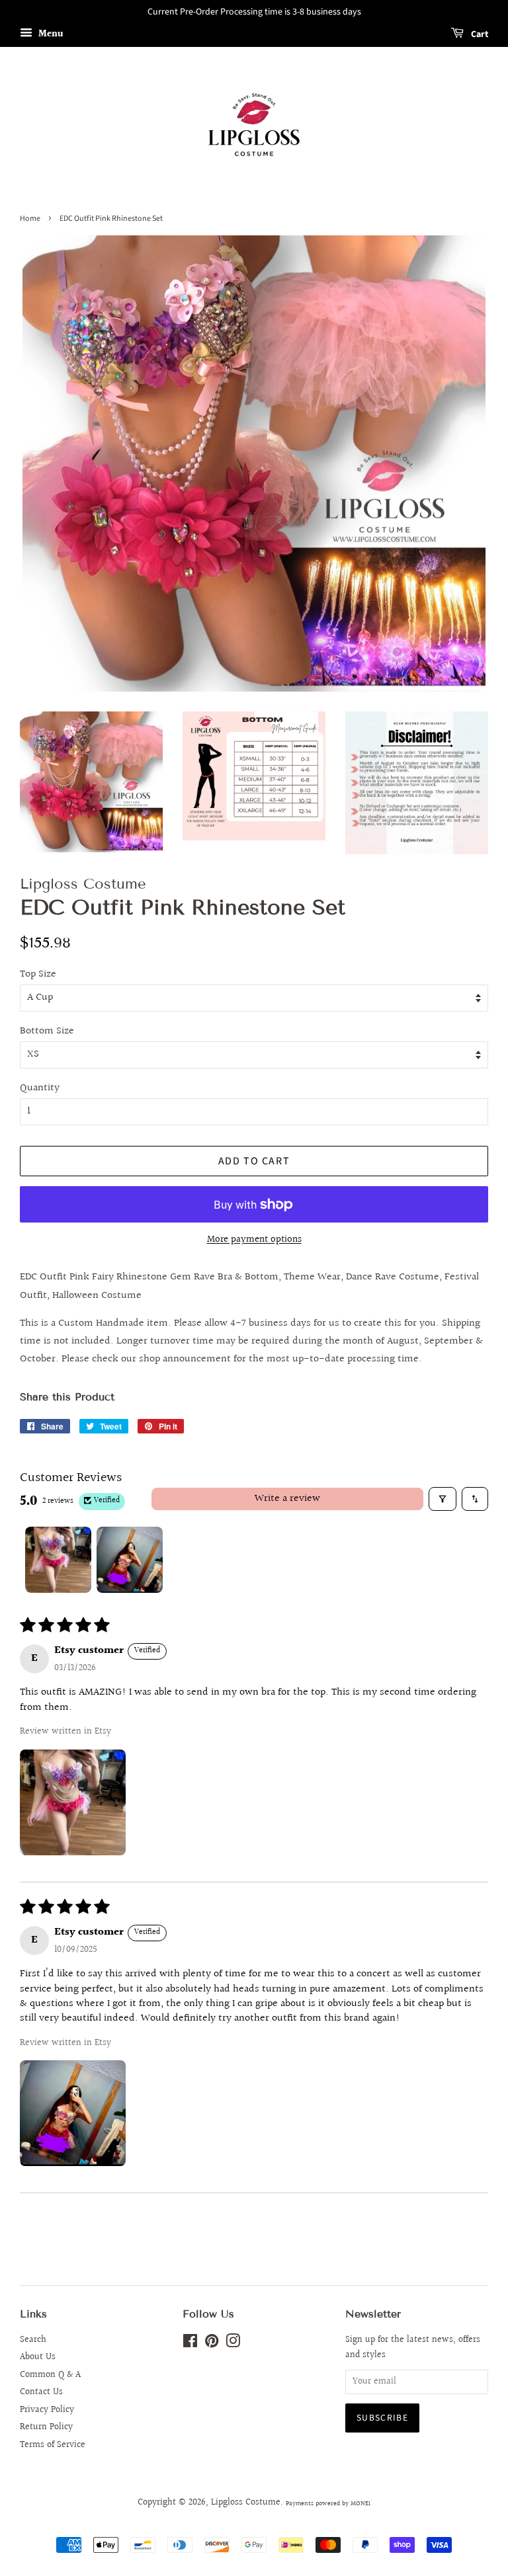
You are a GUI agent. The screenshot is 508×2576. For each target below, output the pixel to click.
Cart (479, 34)
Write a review (287, 1499)
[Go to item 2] (130, 1560)
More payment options (254, 1239)
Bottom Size (47, 1031)
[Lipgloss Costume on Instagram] (233, 2344)
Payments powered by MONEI (328, 2503)
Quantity (40, 1088)
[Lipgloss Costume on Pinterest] (212, 2344)
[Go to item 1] (58, 1560)
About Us (38, 2357)
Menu (50, 34)
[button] (73, 1802)
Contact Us (41, 2392)
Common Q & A (50, 2375)
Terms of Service (53, 2445)
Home (30, 219)
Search (33, 2340)
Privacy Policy (47, 2410)
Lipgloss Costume (246, 2503)
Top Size (38, 974)
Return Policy (46, 2427)
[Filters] (443, 1499)
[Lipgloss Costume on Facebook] (190, 2344)
